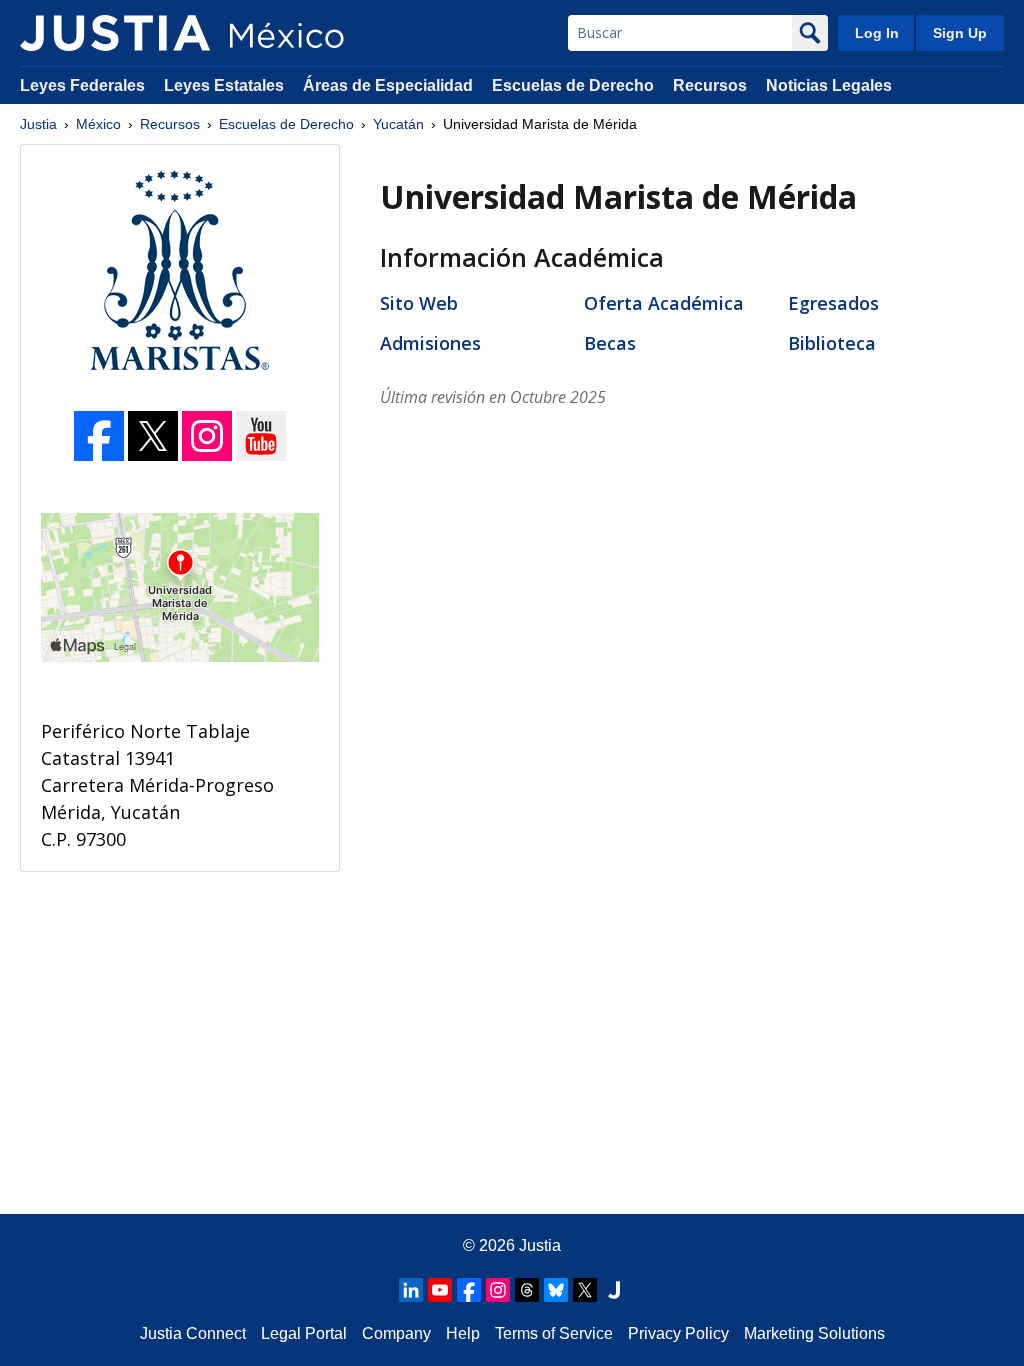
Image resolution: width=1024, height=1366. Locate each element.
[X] (585, 1290)
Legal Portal (304, 1333)
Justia (38, 124)
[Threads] (527, 1290)
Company (396, 1333)
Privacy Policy (678, 1333)
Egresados (833, 303)
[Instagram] (209, 455)
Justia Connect (193, 1333)
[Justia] (115, 33)
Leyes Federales (82, 85)
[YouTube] (261, 455)
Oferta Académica (664, 303)
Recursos (710, 85)
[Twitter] (155, 455)
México (98, 124)
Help (463, 1333)
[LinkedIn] (411, 1290)
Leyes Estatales (224, 85)
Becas (610, 343)
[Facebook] (101, 455)
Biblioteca (832, 343)
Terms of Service (554, 1333)
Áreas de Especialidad (388, 85)
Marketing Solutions (814, 1333)
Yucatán (398, 124)
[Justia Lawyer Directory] (614, 1290)
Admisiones (430, 343)
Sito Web (419, 303)
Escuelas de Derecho (573, 85)
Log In (877, 33)
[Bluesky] (556, 1290)
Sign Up (960, 33)
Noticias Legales (829, 85)
